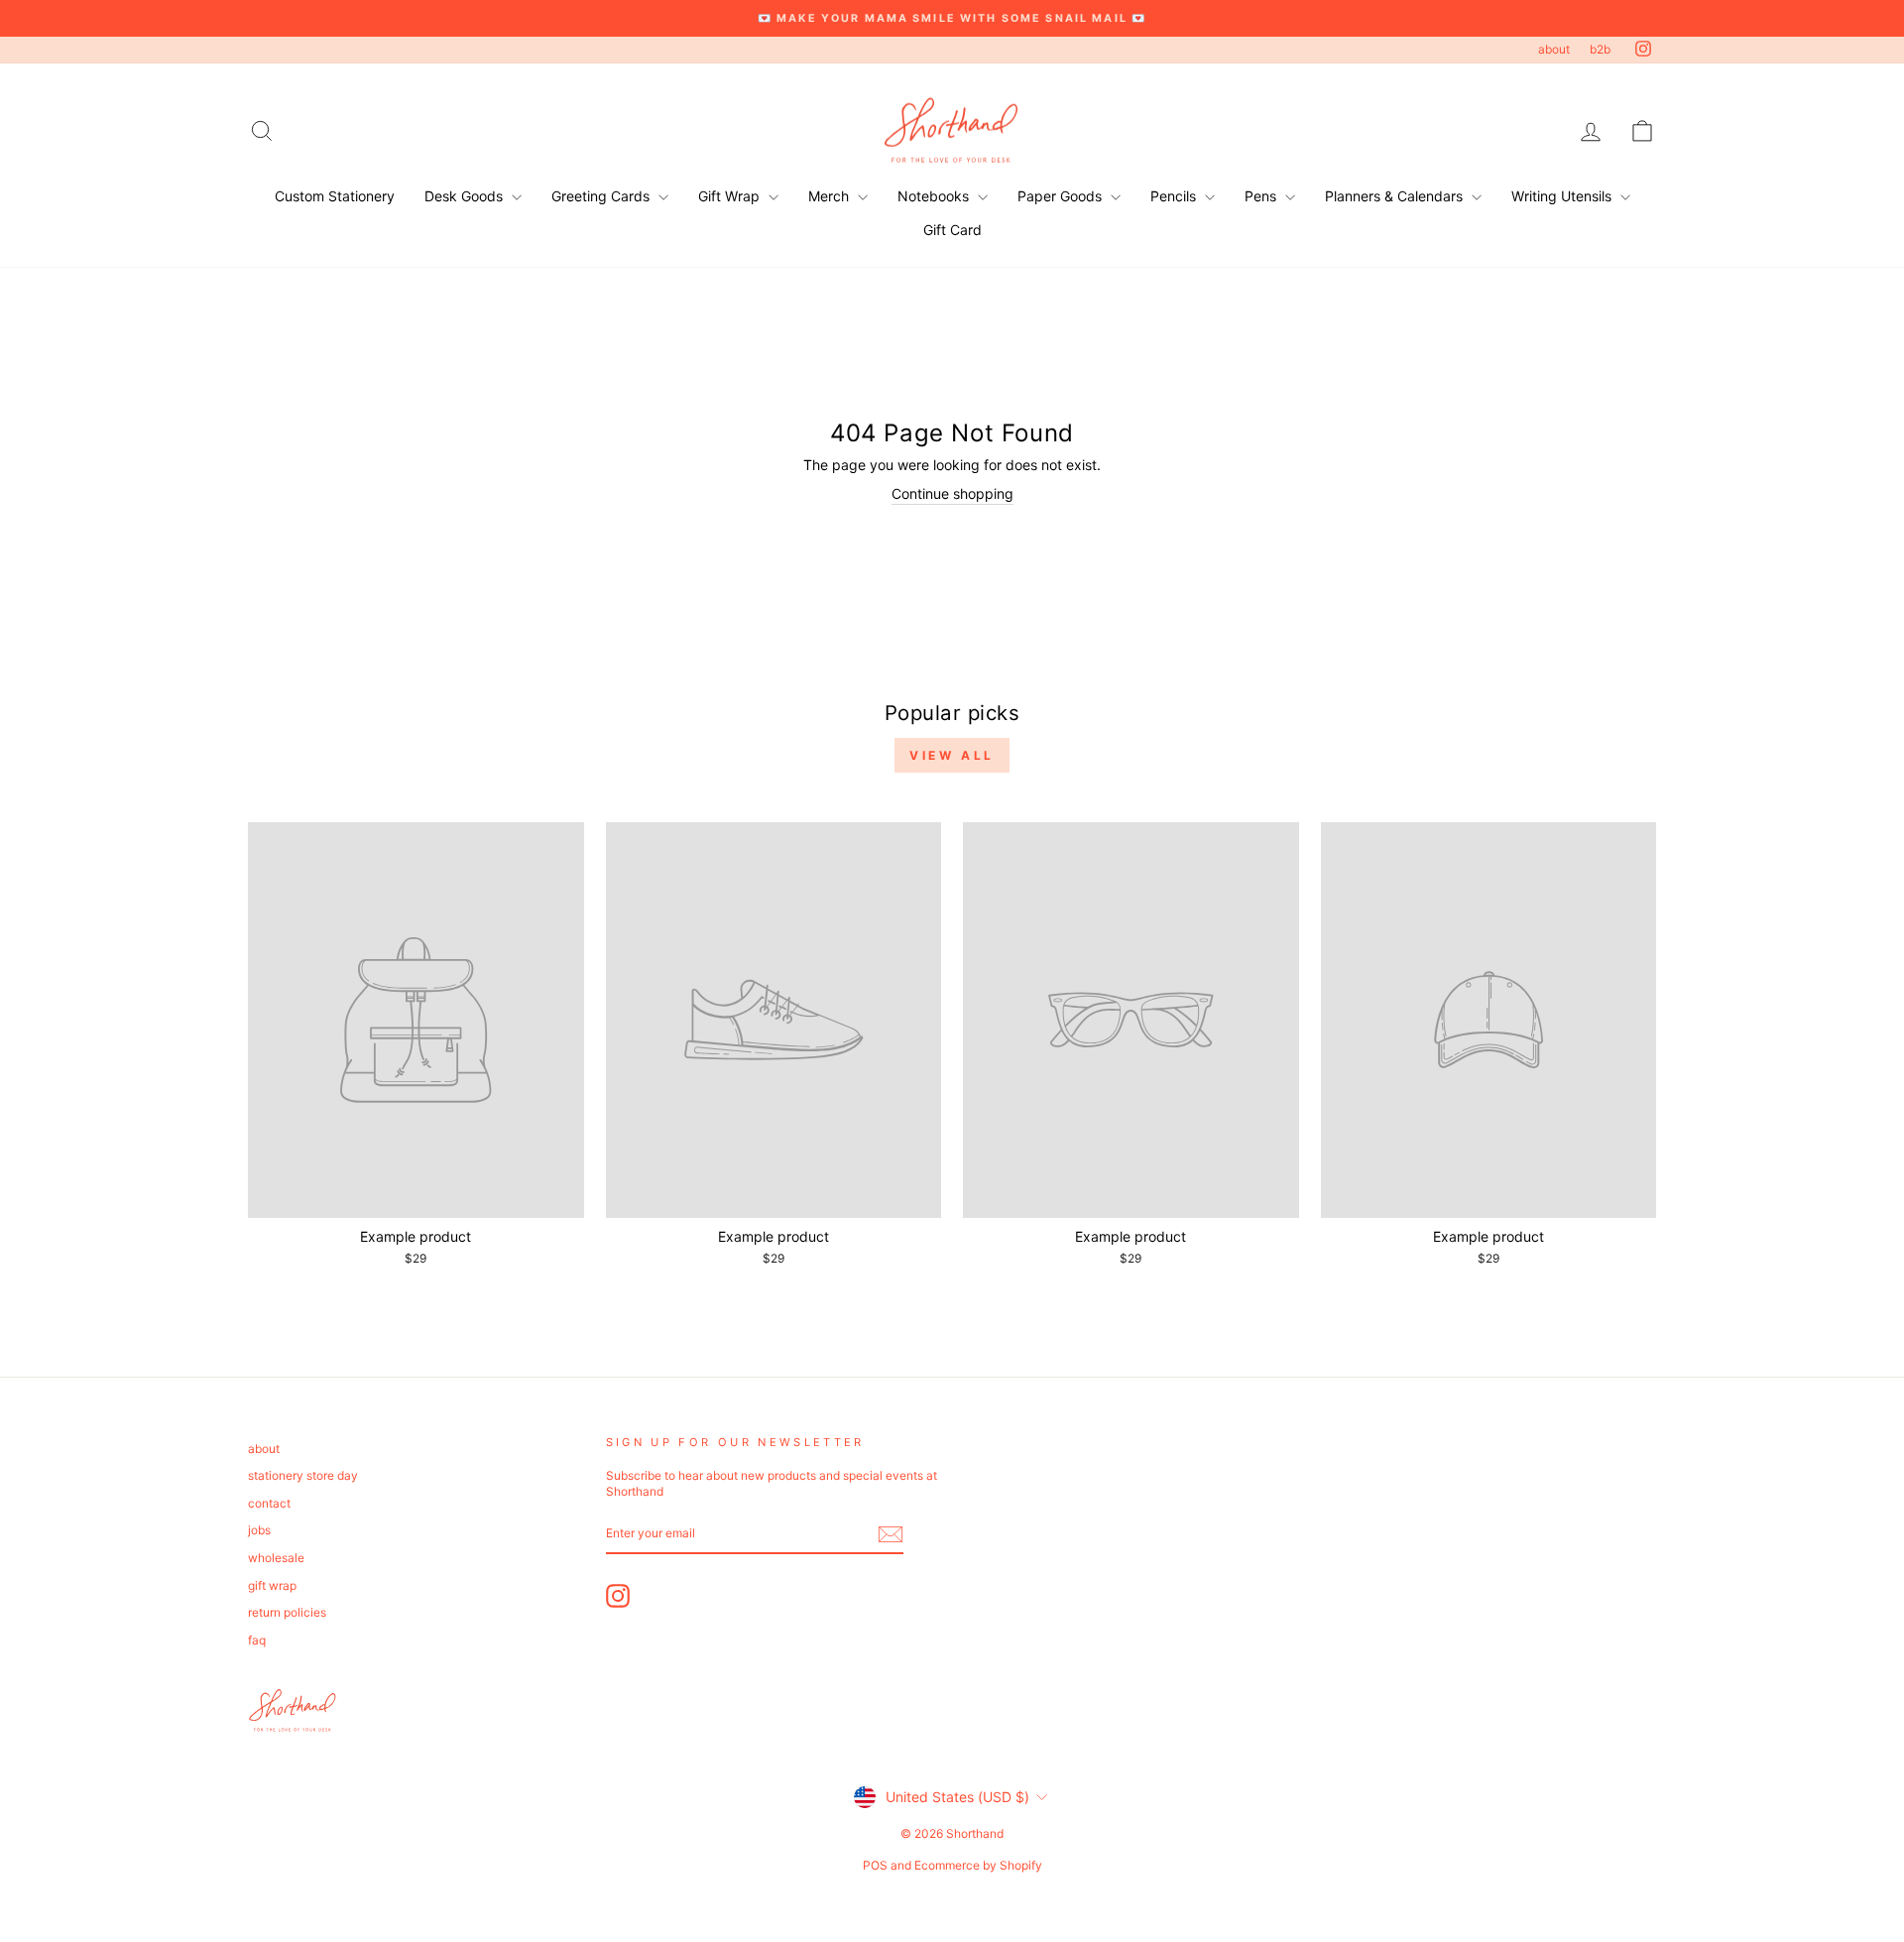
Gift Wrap (731, 196)
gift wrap (272, 1585)
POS (875, 1865)
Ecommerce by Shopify (978, 1865)
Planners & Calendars (1396, 196)
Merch (831, 196)
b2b (1600, 49)
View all (952, 755)
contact (269, 1503)
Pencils (1175, 196)
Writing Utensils (1563, 196)
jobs (259, 1530)
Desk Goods (466, 196)
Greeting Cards (602, 196)
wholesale (276, 1558)
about (1554, 49)
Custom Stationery (335, 196)
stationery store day (303, 1475)
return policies (287, 1612)
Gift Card (952, 230)
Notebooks (935, 196)
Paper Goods (1062, 196)
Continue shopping (952, 493)
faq (257, 1640)
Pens (1262, 196)
